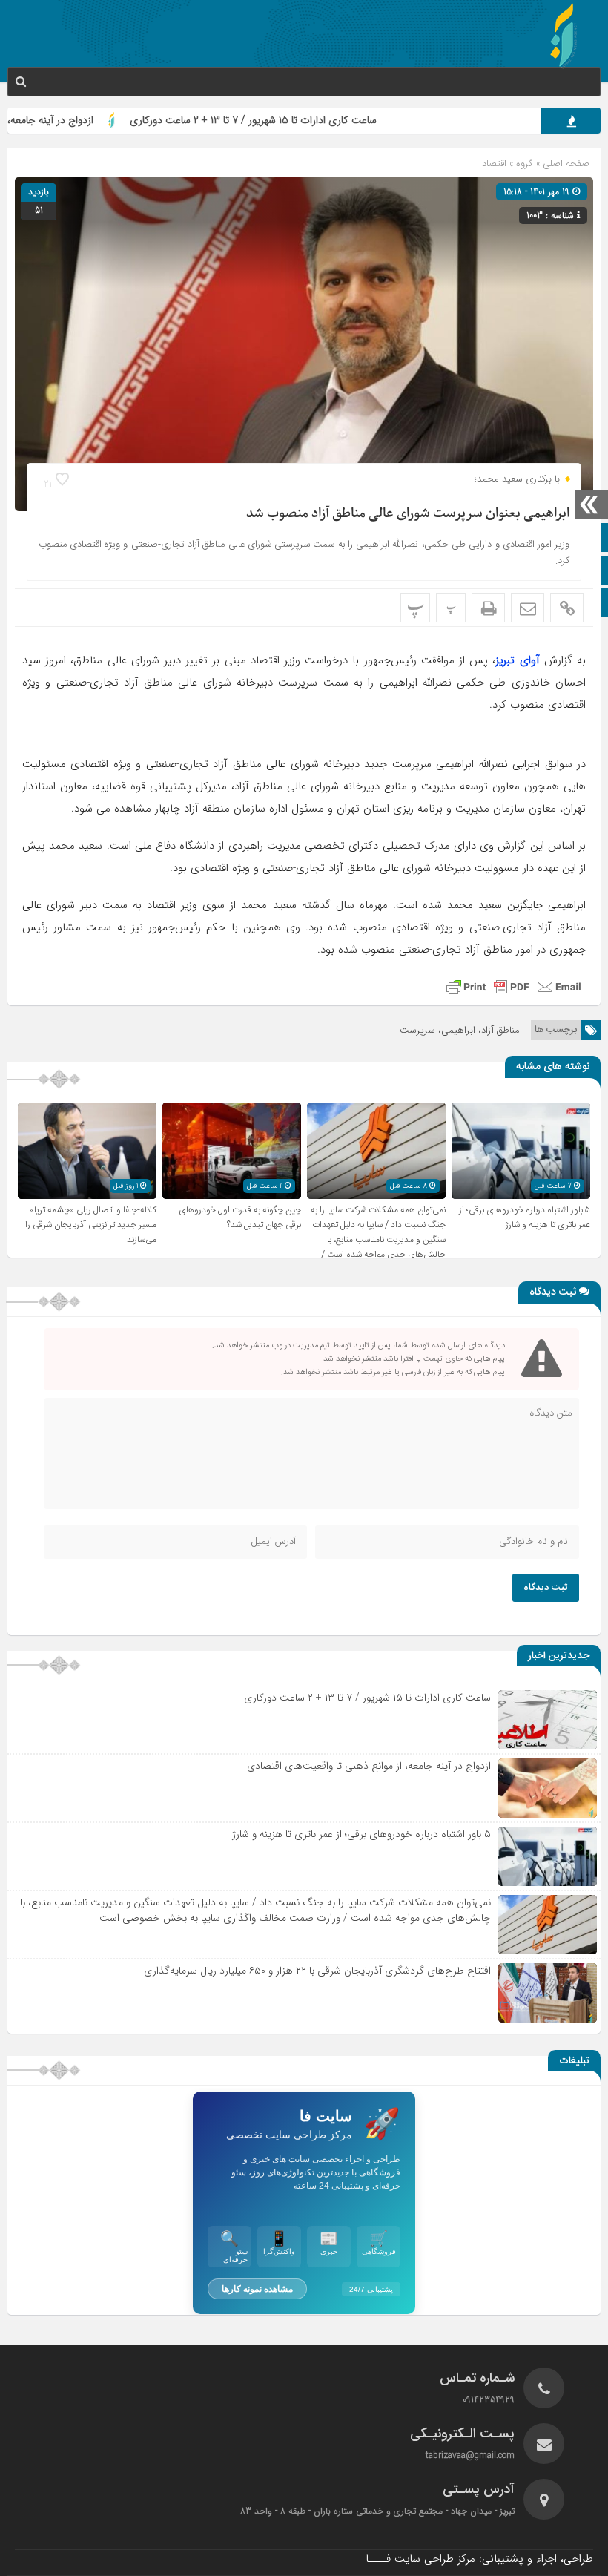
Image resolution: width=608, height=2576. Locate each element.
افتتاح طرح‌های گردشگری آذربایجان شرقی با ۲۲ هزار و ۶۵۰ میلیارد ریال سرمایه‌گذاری (317, 1971)
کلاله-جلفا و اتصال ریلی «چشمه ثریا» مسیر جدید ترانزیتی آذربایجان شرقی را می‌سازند (91, 1225)
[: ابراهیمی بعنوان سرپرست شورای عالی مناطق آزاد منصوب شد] (528, 608)
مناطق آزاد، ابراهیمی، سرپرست (460, 1030)
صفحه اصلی (565, 164)
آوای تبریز (517, 660)
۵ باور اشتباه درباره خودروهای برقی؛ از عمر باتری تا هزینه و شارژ (525, 1218)
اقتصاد (494, 164)
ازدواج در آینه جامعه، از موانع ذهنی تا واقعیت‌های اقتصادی (369, 1766)
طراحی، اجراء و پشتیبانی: (479, 2559)
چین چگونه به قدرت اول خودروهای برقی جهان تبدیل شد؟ (240, 1218)
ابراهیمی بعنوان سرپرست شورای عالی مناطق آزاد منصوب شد (408, 514)
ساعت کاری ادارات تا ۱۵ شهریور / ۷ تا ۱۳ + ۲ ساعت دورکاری (306, 120)
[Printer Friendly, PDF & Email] (514, 987)
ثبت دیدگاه (546, 1588)
